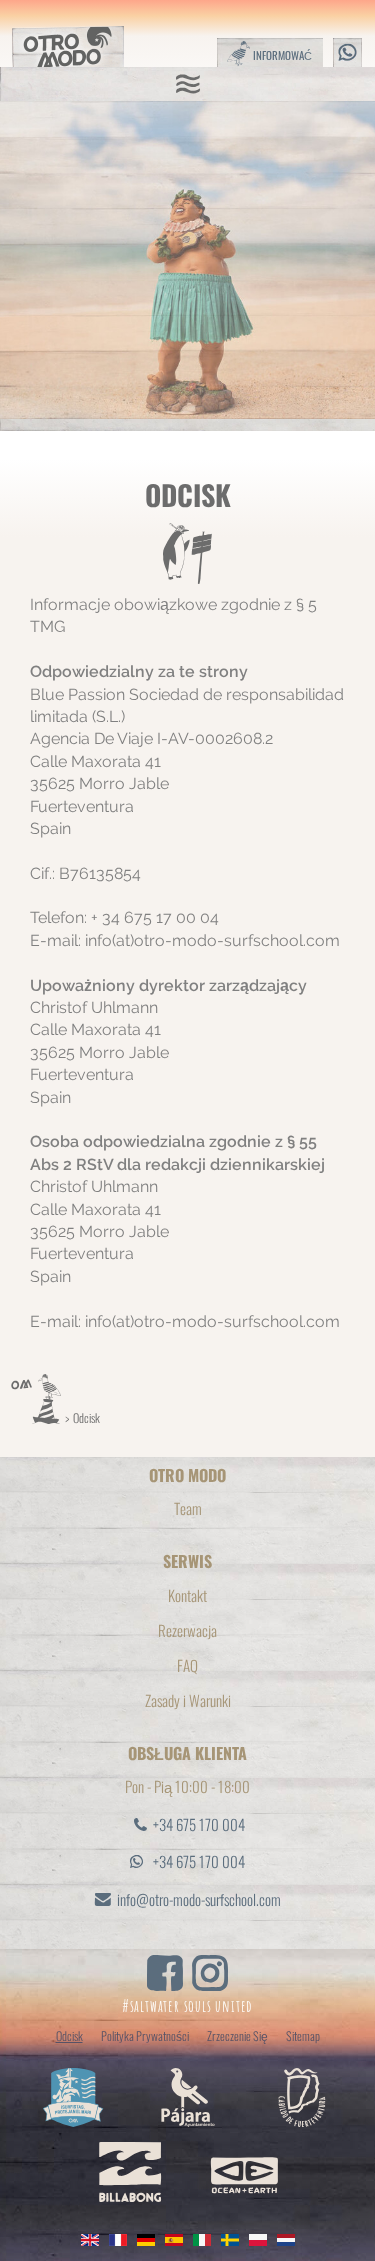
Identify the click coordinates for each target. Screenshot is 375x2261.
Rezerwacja (187, 1630)
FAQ (187, 1665)
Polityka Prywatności (145, 2035)
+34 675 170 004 (199, 1824)
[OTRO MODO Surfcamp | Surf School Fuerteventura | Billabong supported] (36, 1417)
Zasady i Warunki (188, 1700)
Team (188, 1508)
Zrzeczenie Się (237, 2035)
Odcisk (86, 1417)
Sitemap (303, 2035)
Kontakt (187, 1595)
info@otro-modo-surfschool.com (199, 1899)
